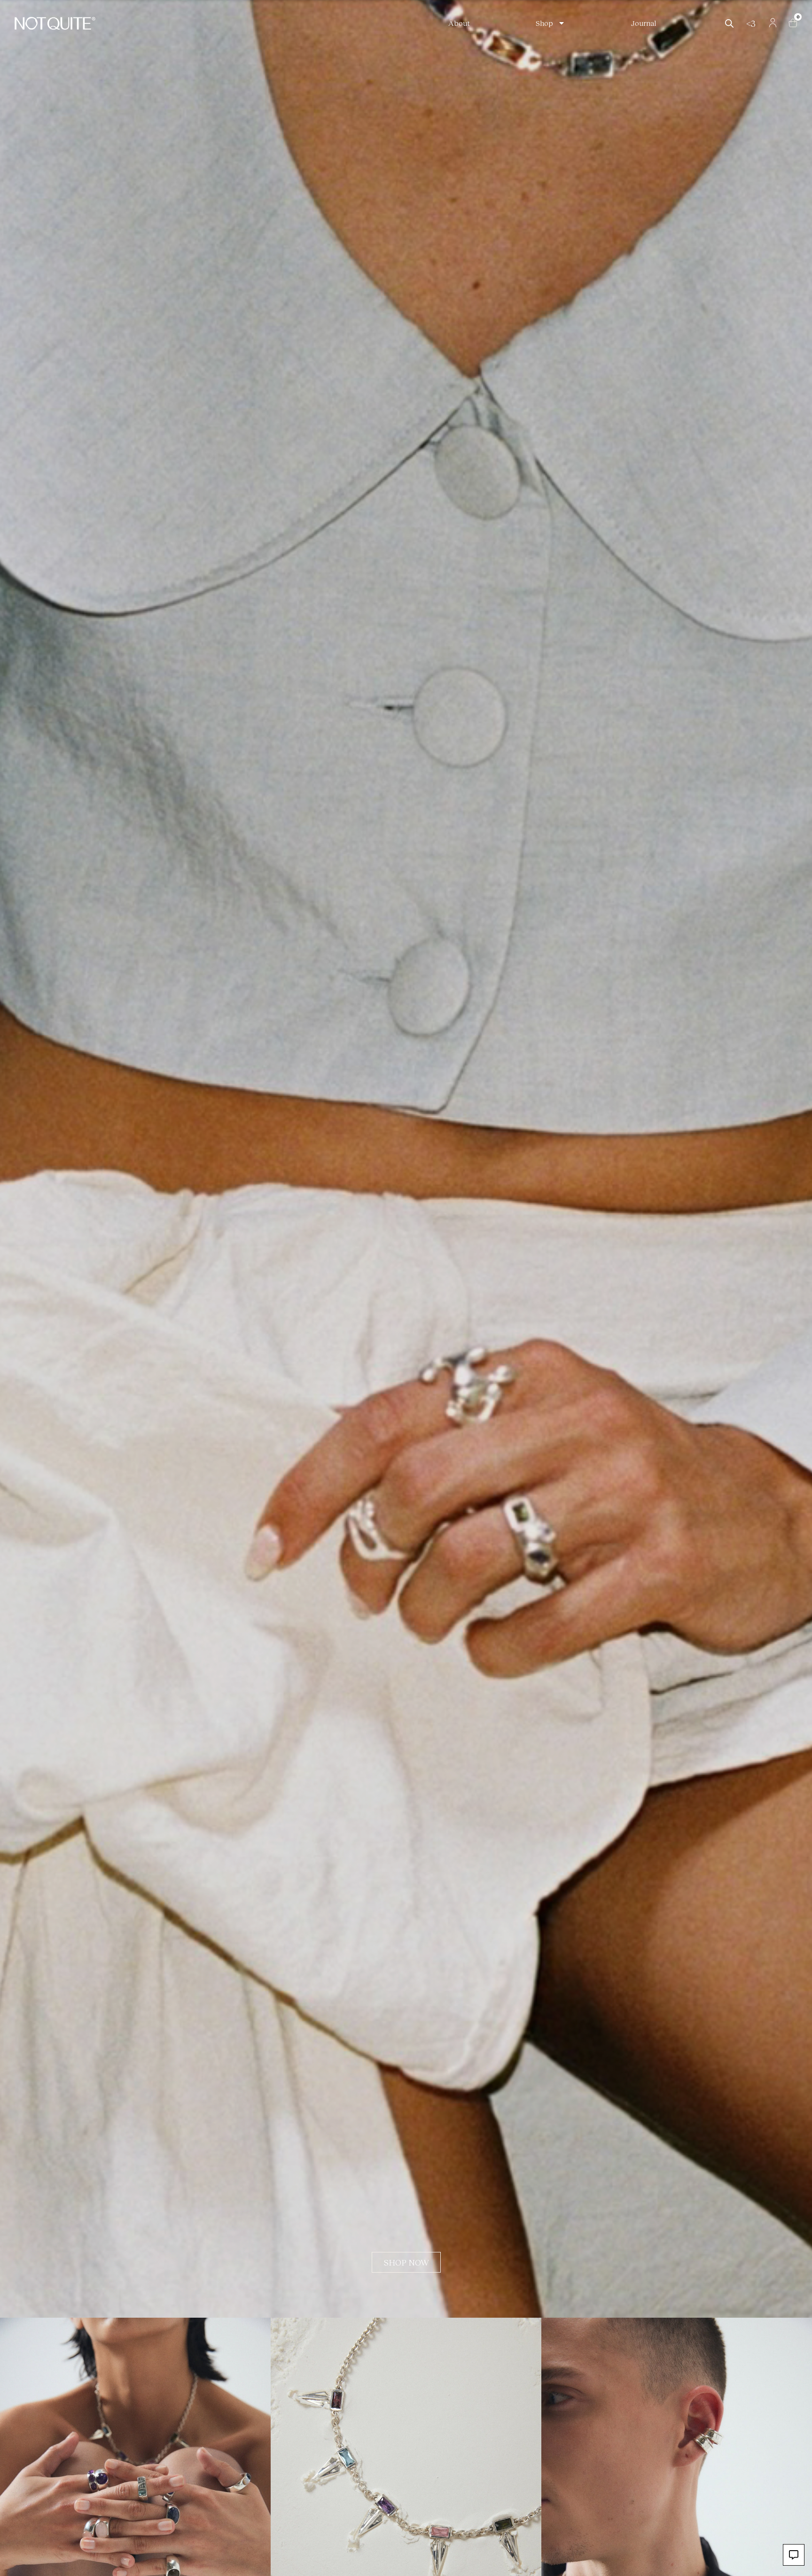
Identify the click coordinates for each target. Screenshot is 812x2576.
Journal (644, 23)
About (459, 23)
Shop (544, 23)
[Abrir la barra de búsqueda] (729, 23)
